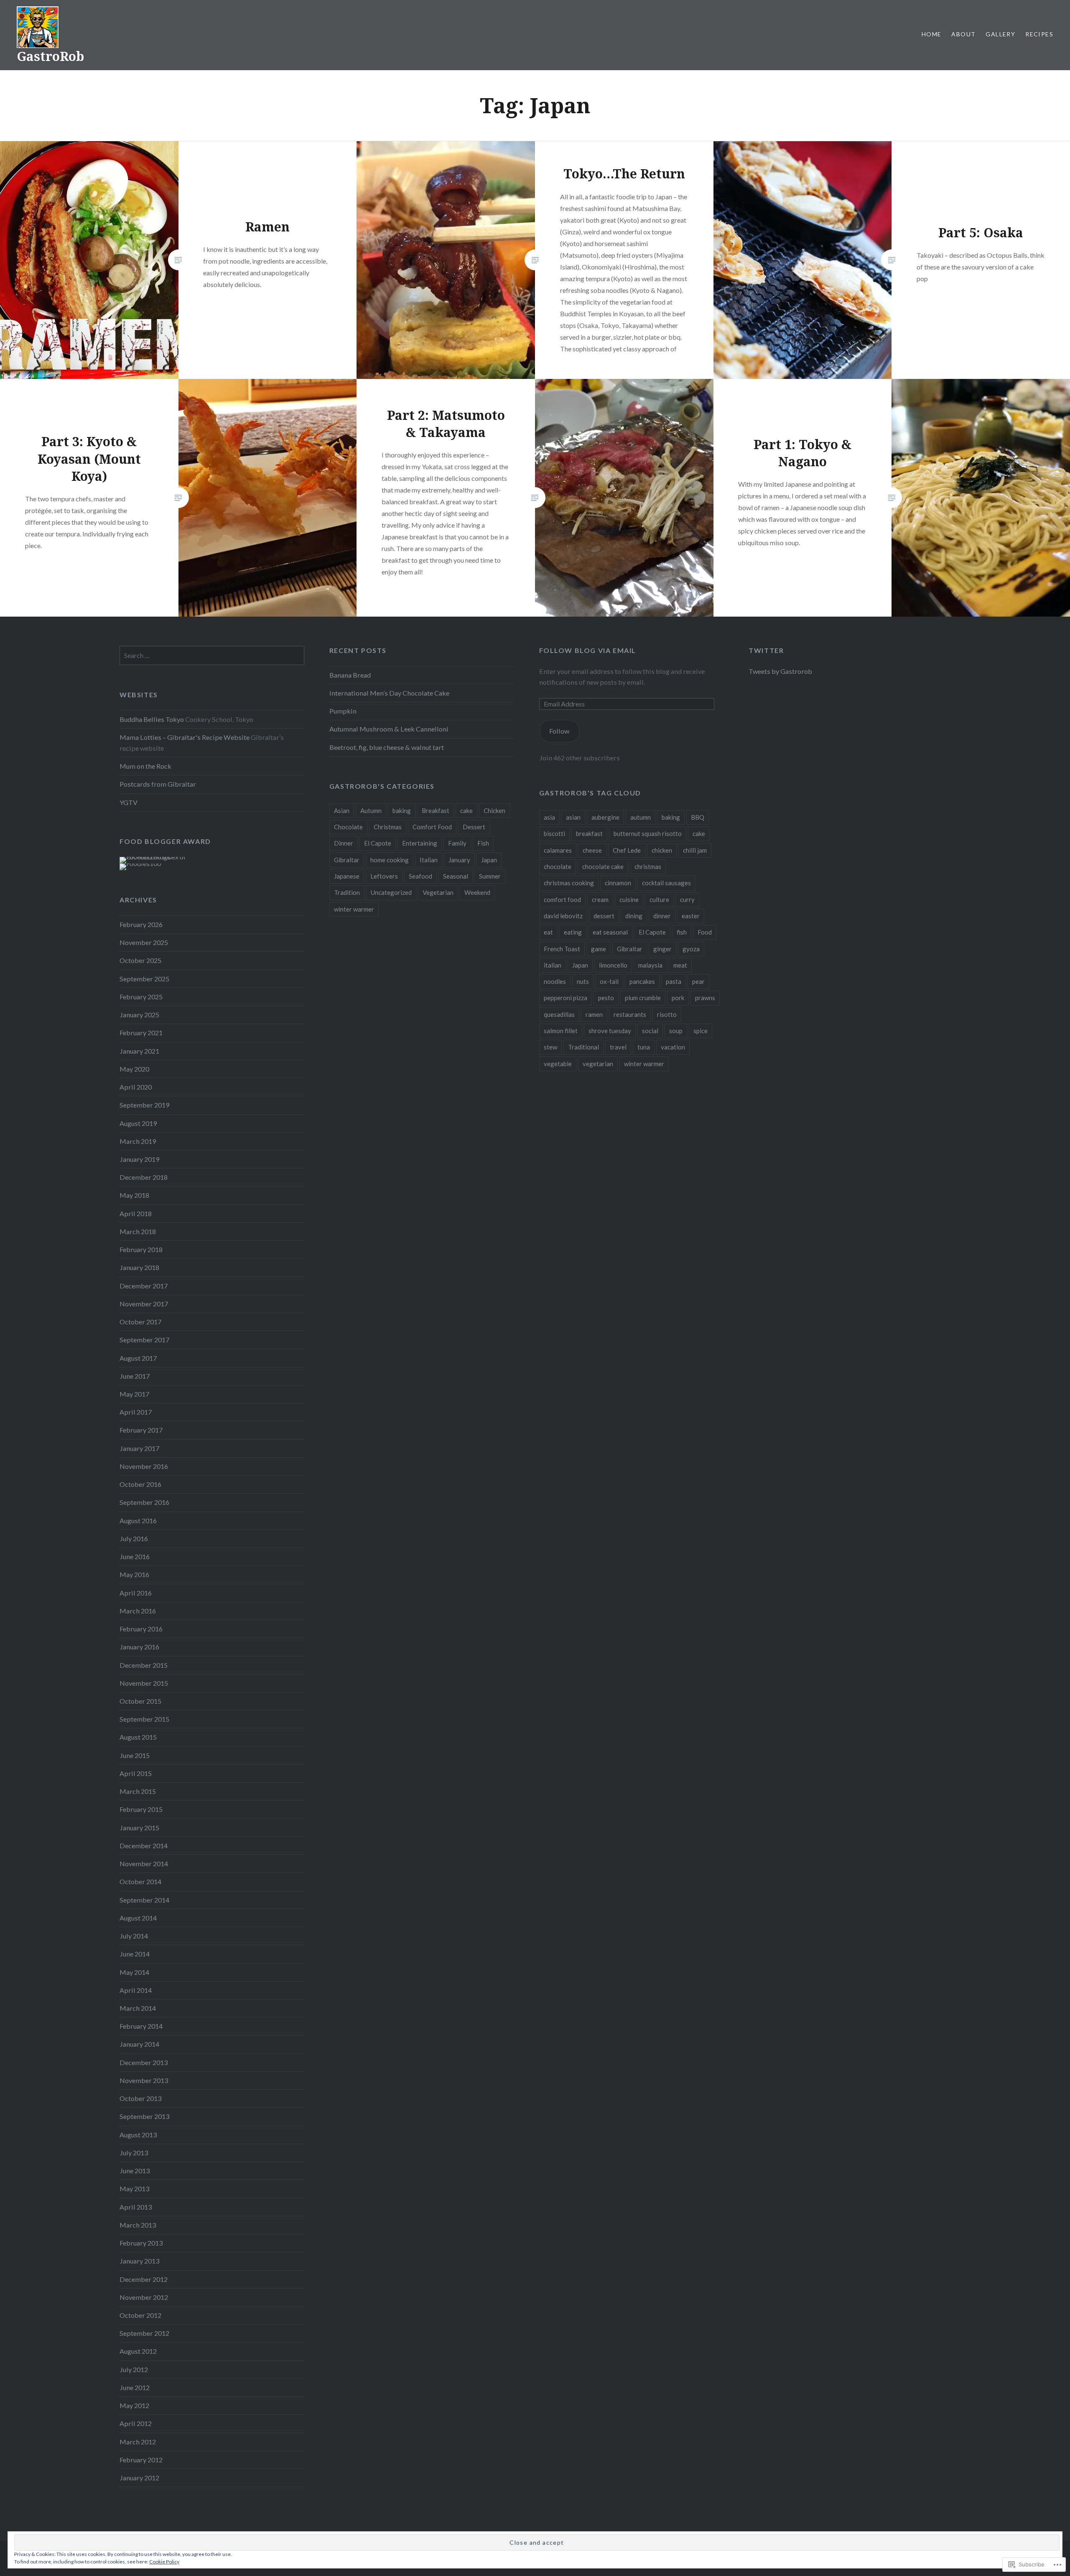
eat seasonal (610, 932)
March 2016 (138, 1611)
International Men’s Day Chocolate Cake (389, 693)
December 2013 (144, 2062)
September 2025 (144, 979)
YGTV (129, 802)
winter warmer (354, 909)
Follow (559, 731)
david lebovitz (563, 916)
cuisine (629, 899)
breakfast (589, 833)
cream (600, 899)
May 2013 (134, 2189)
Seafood (420, 876)
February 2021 (141, 1033)
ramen (594, 1014)
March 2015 (138, 1791)
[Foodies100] (140, 863)
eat (548, 932)
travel (618, 1047)
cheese (592, 850)
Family (457, 843)
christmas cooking (569, 883)
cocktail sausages (666, 883)
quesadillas (559, 1014)
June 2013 (135, 2171)
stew (550, 1047)
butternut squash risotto (648, 833)
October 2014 (140, 1881)
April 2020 (136, 1087)
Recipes (1039, 34)
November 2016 (144, 1466)
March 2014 (138, 2008)
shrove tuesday (610, 1031)
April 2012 (136, 2423)
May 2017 (134, 1394)
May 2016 (134, 1574)
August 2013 (138, 2135)
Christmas (388, 827)
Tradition (347, 892)
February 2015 (141, 1809)
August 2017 (138, 1358)
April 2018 (136, 1213)
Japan (489, 860)
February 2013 (141, 2243)
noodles (555, 981)
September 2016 (144, 1502)
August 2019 (138, 1123)
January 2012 (139, 2478)
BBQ (698, 817)
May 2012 (134, 2405)
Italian (429, 860)
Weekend (477, 892)
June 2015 (135, 1755)
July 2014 (134, 1936)
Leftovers (384, 876)
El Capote (378, 843)
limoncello (613, 965)
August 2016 (138, 1520)
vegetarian (598, 1064)
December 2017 (144, 1286)
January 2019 (139, 1159)
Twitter (766, 650)
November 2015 (144, 1683)
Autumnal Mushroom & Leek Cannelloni (389, 729)
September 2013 (144, 2116)
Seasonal (456, 876)
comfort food (562, 899)
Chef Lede (627, 850)
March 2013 (138, 2225)
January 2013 (139, 2261)
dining (634, 916)
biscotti (554, 833)
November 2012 (144, 2297)
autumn (641, 817)
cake (466, 810)
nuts (583, 981)
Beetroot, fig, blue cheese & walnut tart (387, 747)
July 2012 (134, 2369)
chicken (662, 850)
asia (549, 817)
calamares (558, 850)
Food (705, 932)
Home (932, 34)
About (963, 34)
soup (676, 1031)
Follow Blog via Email (588, 650)
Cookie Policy (164, 2562)
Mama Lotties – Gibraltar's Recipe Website (185, 737)
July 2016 (134, 1538)
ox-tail (609, 981)
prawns (705, 998)
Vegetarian (438, 892)
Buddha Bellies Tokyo (152, 719)
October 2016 (140, 1484)
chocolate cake (603, 866)
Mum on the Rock (145, 766)
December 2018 (144, 1177)
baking (402, 810)
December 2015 (144, 1665)
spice (701, 1031)
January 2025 (139, 1015)
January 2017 (139, 1448)
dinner (662, 916)
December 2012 (144, 2279)
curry (687, 899)
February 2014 (141, 2026)
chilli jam (695, 850)
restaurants (630, 1014)
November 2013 (144, 2080)
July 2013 (134, 2153)
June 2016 (135, 1556)
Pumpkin (343, 711)
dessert (604, 916)
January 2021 (139, 1051)
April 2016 (136, 1593)
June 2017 (135, 1376)
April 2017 (136, 1412)
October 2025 (140, 960)
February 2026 (141, 924)
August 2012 (138, 2351)
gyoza (691, 949)
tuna (644, 1047)
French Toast (562, 949)
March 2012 (138, 2442)
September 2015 (144, 1719)
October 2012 (140, 2315)
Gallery (1000, 34)
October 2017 (140, 1322)
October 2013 (140, 2098)
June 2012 (135, 2387)
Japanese (347, 876)
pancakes (642, 981)
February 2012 (141, 2460)
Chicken (494, 810)
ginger (662, 949)
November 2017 (144, 1304)
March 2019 (138, 1141)
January (459, 860)
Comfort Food (432, 827)
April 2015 (136, 1773)
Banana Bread (350, 675)
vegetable (558, 1064)
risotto (667, 1014)
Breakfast (436, 810)
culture (659, 899)
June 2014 (135, 1954)
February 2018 (141, 1249)
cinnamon (618, 883)
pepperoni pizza (566, 998)
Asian (342, 810)
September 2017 (144, 1340)
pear (698, 981)
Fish (483, 843)
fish (682, 932)
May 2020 (134, 1069)
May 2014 (134, 1972)
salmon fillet (561, 1031)
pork (678, 998)
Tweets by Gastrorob (780, 671)
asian (573, 817)
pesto (606, 998)
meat (680, 965)
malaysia (650, 965)
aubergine (605, 817)
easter (691, 916)
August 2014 (138, 1918)
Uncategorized (391, 892)
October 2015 (140, 1701)
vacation (673, 1047)
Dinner (344, 843)
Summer (490, 876)
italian (553, 965)
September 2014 (144, 1900)
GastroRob (50, 56)
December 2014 (144, 1846)
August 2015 (138, 1737)
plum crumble (643, 998)
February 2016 (141, 1629)
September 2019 (144, 1105)
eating (573, 932)
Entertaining (420, 843)
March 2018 (138, 1231)
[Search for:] (212, 655)
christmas (648, 866)
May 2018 (134, 1195)
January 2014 (139, 2044)
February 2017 (141, 1430)
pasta (674, 981)
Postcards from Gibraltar (158, 784)
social (650, 1031)
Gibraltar (347, 860)
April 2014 (136, 1990)
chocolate (558, 866)
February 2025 (141, 997)
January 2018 (139, 1267)
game (599, 949)
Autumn (371, 810)
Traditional (583, 1047)
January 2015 (139, 1828)
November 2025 (144, 942)
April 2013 (136, 2207)
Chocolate (348, 827)
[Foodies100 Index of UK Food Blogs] (154, 857)
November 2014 (144, 1863)
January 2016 (139, 1647)
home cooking (390, 860)
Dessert (474, 827)
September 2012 (144, 2333)
